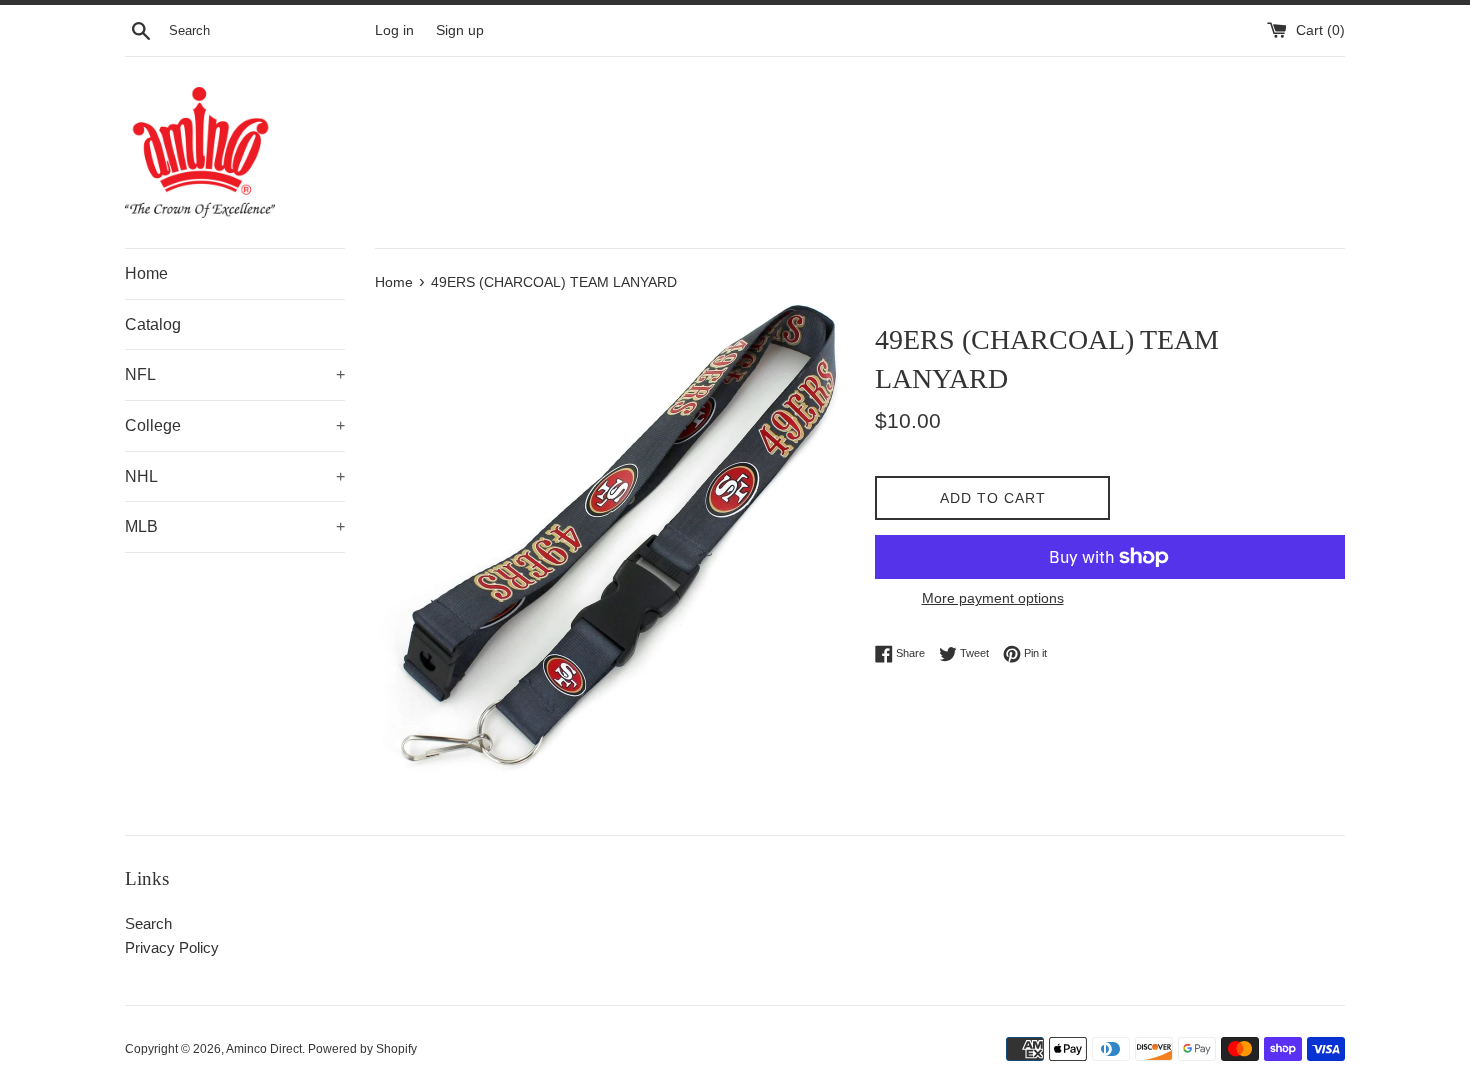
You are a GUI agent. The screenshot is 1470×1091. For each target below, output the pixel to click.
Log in (394, 30)
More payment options (993, 598)
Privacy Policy (172, 947)
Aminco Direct (264, 1049)
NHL (235, 476)
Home (146, 273)
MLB (235, 526)
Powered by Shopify (362, 1049)
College (235, 425)
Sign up (460, 30)
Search (148, 923)
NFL (235, 374)
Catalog (153, 324)
